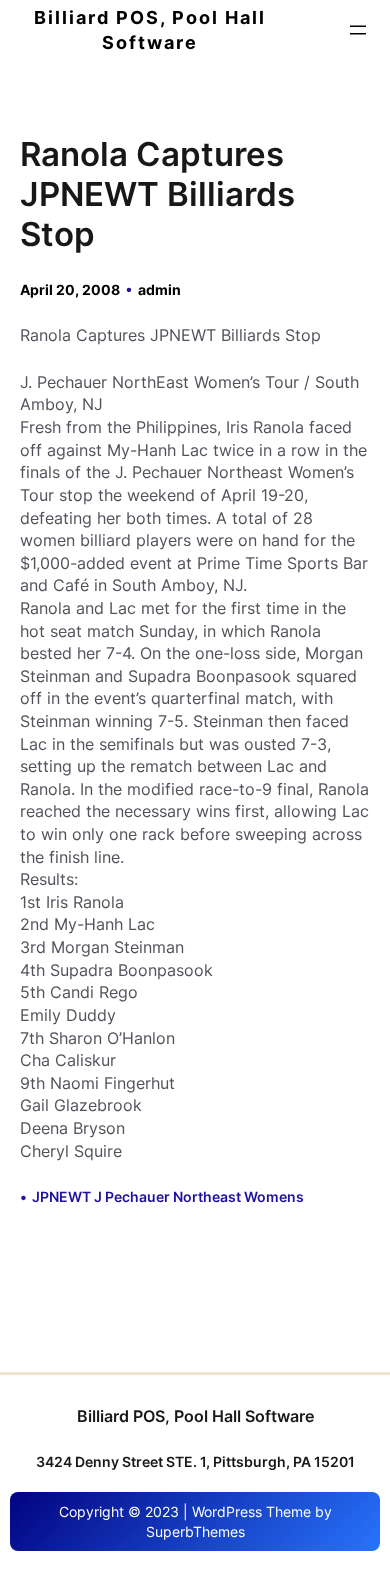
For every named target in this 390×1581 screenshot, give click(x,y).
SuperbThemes (195, 1531)
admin (159, 289)
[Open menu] (358, 30)
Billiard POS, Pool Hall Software (195, 1416)
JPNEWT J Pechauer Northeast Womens (168, 1196)
